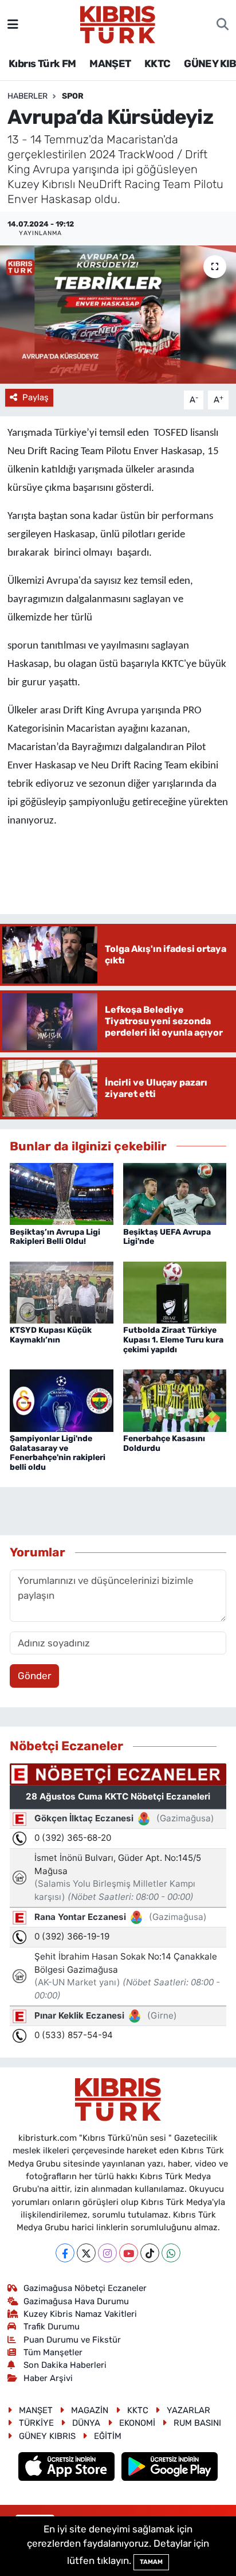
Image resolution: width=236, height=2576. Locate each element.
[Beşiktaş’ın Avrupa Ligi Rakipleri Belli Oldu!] (62, 1193)
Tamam (151, 2562)
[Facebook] (65, 2253)
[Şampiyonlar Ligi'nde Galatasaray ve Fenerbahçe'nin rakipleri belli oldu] (62, 1400)
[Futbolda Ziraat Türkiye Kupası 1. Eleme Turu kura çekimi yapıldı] (175, 1291)
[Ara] (223, 25)
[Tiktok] (150, 2253)
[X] (86, 2253)
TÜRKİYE (36, 2423)
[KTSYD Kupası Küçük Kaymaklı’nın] (62, 1291)
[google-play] (170, 2468)
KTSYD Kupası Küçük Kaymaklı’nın (51, 1335)
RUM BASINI (197, 2423)
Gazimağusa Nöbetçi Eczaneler (85, 2288)
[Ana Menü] (13, 24)
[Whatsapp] (171, 2253)
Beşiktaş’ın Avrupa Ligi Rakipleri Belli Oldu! (55, 1237)
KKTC (158, 64)
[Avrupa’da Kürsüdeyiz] (118, 315)
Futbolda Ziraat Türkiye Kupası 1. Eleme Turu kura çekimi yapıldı (173, 1340)
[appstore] (68, 2468)
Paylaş (36, 397)
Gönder (34, 1676)
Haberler (27, 96)
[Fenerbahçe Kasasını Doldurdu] (175, 1400)
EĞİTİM (108, 2436)
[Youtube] (129, 2253)
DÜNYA (86, 2423)
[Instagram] (107, 2253)
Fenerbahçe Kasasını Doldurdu (164, 1443)
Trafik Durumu (52, 2327)
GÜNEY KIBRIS (47, 2436)
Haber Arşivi (48, 2378)
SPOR (73, 96)
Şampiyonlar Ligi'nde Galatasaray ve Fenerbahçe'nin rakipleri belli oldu (58, 1453)
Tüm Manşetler (53, 2352)
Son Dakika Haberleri (65, 2365)
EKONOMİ (137, 2423)
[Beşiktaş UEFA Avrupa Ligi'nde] (175, 1193)
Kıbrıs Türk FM (42, 64)
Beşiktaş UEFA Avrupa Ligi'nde (167, 1237)
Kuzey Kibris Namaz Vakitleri (80, 2314)
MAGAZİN (90, 2410)
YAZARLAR (188, 2410)
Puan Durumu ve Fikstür (72, 2340)
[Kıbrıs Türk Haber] (118, 24)
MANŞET (110, 64)
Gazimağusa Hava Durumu (76, 2301)
